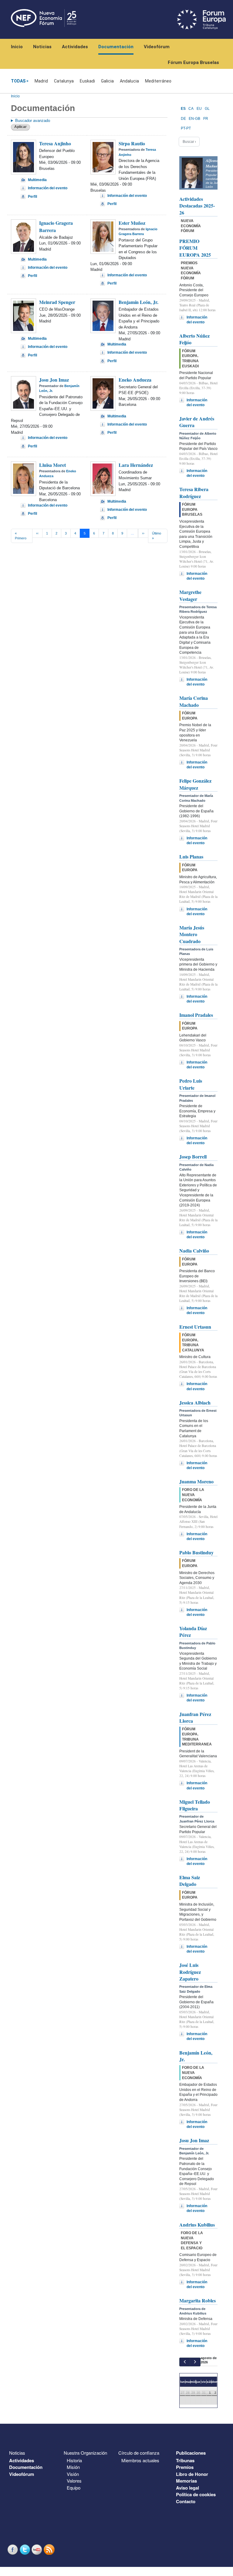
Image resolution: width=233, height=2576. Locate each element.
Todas (18, 81)
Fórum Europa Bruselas (193, 62)
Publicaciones (191, 2453)
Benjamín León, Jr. (138, 302)
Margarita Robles (198, 2300)
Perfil (32, 197)
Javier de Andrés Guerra (197, 422)
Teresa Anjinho (55, 143)
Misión (73, 2467)
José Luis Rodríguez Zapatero (190, 1972)
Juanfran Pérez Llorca (195, 1717)
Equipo (74, 2488)
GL (207, 109)
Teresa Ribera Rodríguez (194, 492)
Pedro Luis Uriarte (191, 1084)
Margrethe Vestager (190, 595)
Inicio (17, 47)
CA (191, 109)
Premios (185, 2467)
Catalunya (64, 81)
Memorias (186, 2481)
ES (183, 109)
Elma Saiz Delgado (190, 1881)
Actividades (75, 47)
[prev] (185, 2362)
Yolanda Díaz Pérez (193, 1632)
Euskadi (87, 81)
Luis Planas (191, 856)
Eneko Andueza (135, 380)
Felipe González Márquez (195, 784)
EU (199, 109)
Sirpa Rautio (132, 143)
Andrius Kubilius (197, 2225)
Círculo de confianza (139, 2453)
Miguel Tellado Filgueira (195, 1805)
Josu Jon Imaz (54, 380)
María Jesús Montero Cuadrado (192, 934)
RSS (50, 2549)
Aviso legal (187, 2488)
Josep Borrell (193, 1157)
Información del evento (48, 188)
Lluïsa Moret (52, 465)
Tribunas (185, 2460)
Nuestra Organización (85, 2453)
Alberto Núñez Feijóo (194, 339)
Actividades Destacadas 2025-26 (197, 206)
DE (183, 119)
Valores (74, 2481)
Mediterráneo (158, 81)
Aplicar (20, 127)
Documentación (116, 47)
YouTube (38, 2549)
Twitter (25, 2549)
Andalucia (129, 81)
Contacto (186, 2501)
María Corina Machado (194, 701)
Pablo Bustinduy (196, 1552)
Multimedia (37, 180)
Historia (74, 2460)
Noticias (42, 47)
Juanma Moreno (196, 1481)
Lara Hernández (136, 465)
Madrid (41, 81)
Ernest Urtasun (195, 1327)
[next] (195, 2362)
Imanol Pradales (196, 1015)
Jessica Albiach (195, 1403)
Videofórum (157, 47)
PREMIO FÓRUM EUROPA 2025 (195, 248)
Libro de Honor (192, 2474)
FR (206, 119)
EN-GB (194, 119)
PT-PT (186, 128)
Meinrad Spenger (57, 302)
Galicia (107, 81)
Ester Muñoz (132, 223)
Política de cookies (196, 2494)
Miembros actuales (140, 2460)
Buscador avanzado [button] (33, 121)
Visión (73, 2474)
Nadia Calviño (194, 1251)
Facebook (13, 2549)
